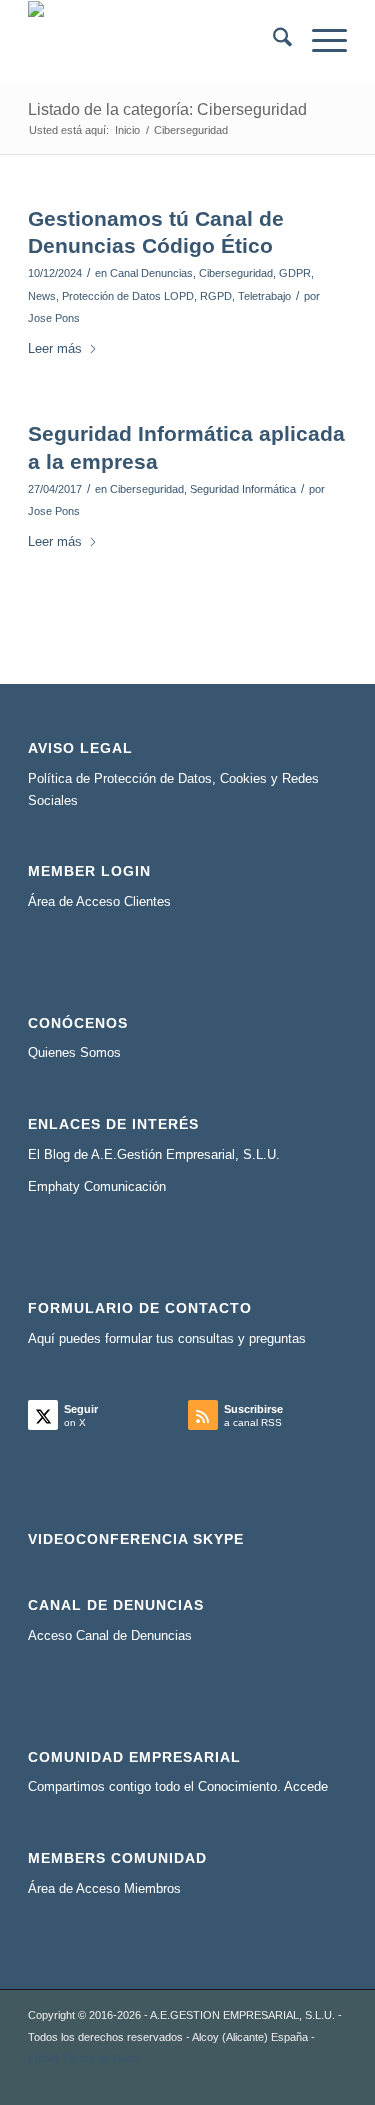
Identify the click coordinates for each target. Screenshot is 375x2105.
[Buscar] (272, 41)
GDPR (295, 273)
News (42, 296)
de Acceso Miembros (120, 1888)
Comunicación (125, 1186)
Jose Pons (54, 318)
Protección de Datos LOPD (128, 296)
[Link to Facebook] (272, 2080)
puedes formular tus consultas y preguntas (182, 1338)
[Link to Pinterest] (332, 2080)
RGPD (216, 296)
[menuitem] (272, 41)
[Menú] (319, 41)
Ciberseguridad (236, 273)
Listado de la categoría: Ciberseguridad (167, 109)
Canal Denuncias (151, 273)
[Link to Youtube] (302, 2080)
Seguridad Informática (243, 489)
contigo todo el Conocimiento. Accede (218, 1786)
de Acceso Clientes (115, 901)
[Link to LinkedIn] (242, 2080)
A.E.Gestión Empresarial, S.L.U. (185, 1154)
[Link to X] (212, 2080)
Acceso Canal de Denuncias (110, 1635)
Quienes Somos (74, 1052)
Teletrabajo (264, 296)
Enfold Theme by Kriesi (84, 2058)
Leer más (55, 348)
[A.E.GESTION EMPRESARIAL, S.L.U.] (155, 41)
